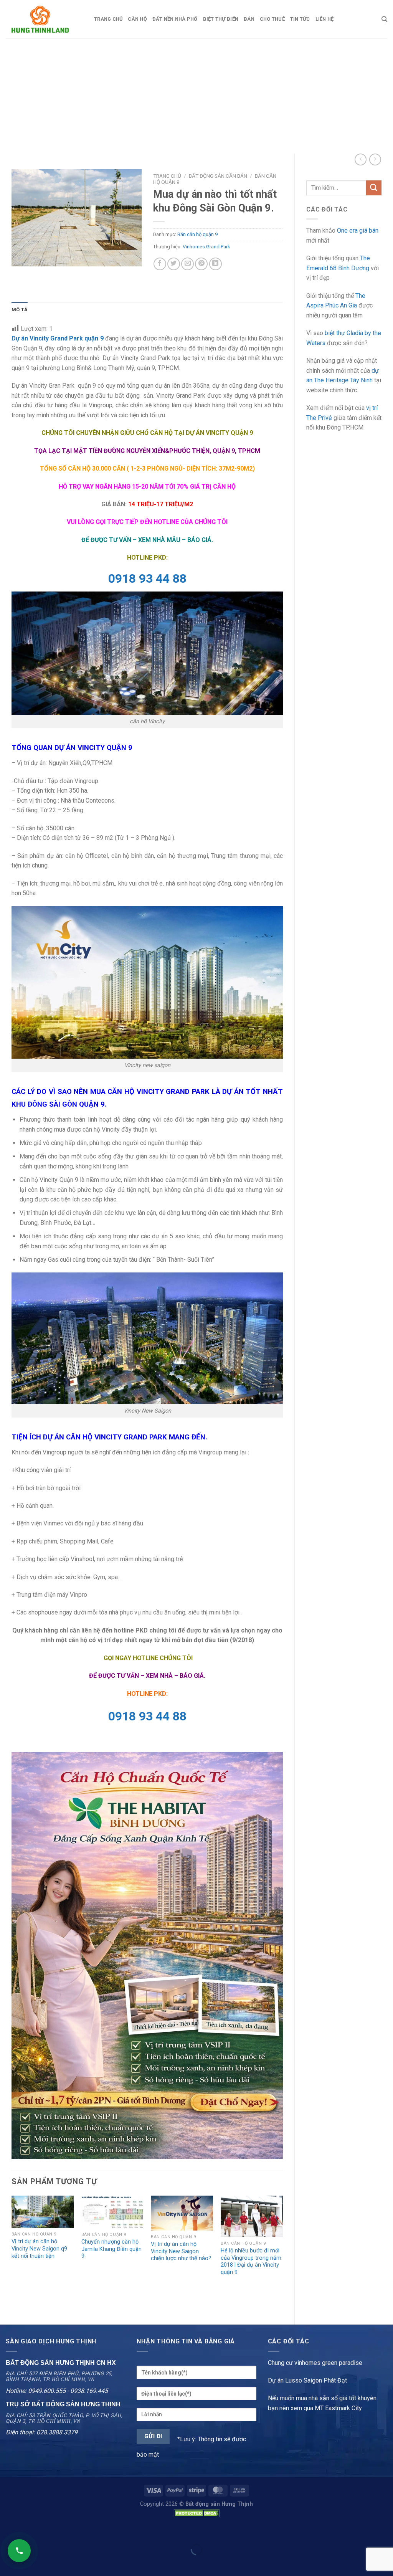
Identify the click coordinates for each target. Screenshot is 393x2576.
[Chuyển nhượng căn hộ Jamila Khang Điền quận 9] (112, 2212)
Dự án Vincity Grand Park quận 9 (58, 338)
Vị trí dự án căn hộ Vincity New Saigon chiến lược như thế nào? (181, 2251)
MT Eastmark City (338, 2408)
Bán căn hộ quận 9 (197, 234)
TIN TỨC (300, 19)
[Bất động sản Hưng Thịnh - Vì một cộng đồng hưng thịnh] (44, 19)
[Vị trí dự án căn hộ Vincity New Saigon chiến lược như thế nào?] (182, 2213)
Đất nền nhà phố (175, 19)
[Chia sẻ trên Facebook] (160, 264)
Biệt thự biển (221, 19)
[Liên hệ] (19, 2551)
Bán (249, 19)
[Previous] (12, 2254)
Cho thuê (272, 19)
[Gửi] (374, 188)
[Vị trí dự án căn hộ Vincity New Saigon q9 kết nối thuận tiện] (43, 2212)
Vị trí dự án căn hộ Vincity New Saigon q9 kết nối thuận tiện (39, 2249)
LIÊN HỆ (325, 19)
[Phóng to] (22, 257)
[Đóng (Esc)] (7, 2531)
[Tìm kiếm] (384, 19)
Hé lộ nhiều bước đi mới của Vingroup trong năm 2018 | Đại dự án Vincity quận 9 (251, 2261)
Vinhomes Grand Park (206, 247)
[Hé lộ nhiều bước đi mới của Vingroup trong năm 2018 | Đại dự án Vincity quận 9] (252, 2216)
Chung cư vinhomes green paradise (315, 2363)
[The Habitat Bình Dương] (147, 1955)
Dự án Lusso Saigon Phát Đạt (307, 2380)
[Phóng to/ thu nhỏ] (30, 2531)
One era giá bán (358, 231)
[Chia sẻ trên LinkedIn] (215, 264)
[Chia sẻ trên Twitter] (174, 264)
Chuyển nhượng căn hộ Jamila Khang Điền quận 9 (111, 2249)
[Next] (282, 2254)
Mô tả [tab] (20, 310)
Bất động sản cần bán (218, 176)
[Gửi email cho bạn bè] (187, 264)
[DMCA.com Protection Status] (196, 2513)
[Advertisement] (196, 96)
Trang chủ (108, 19)
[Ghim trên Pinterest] (201, 264)
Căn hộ (137, 19)
